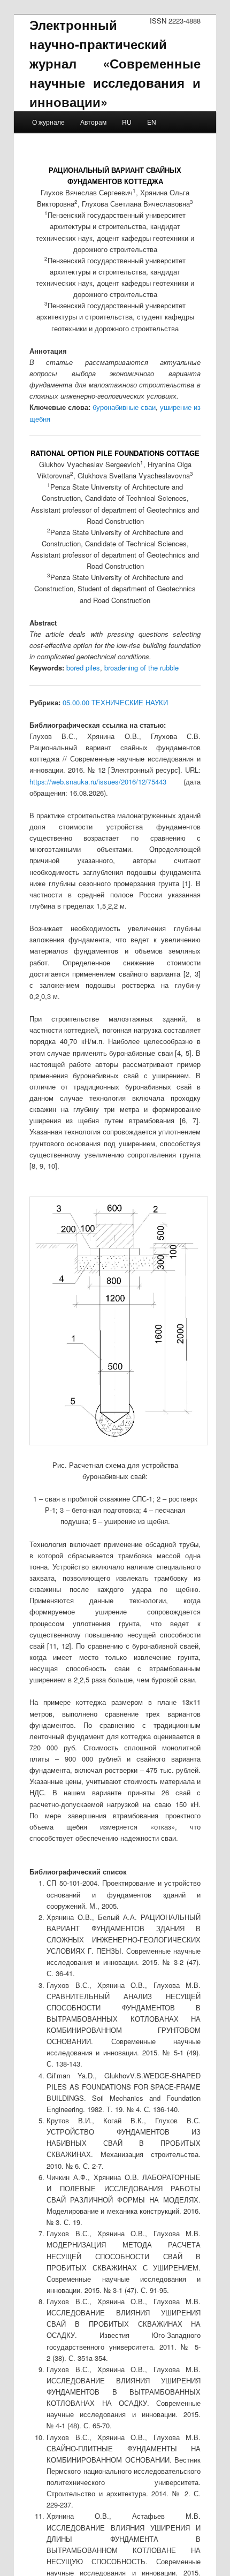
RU (127, 122)
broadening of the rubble (141, 668)
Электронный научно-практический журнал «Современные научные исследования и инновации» (115, 63)
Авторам (93, 122)
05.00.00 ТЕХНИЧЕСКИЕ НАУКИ (115, 702)
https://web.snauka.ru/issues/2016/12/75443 (98, 782)
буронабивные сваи (124, 407)
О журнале (48, 122)
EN (152, 122)
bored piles (83, 668)
